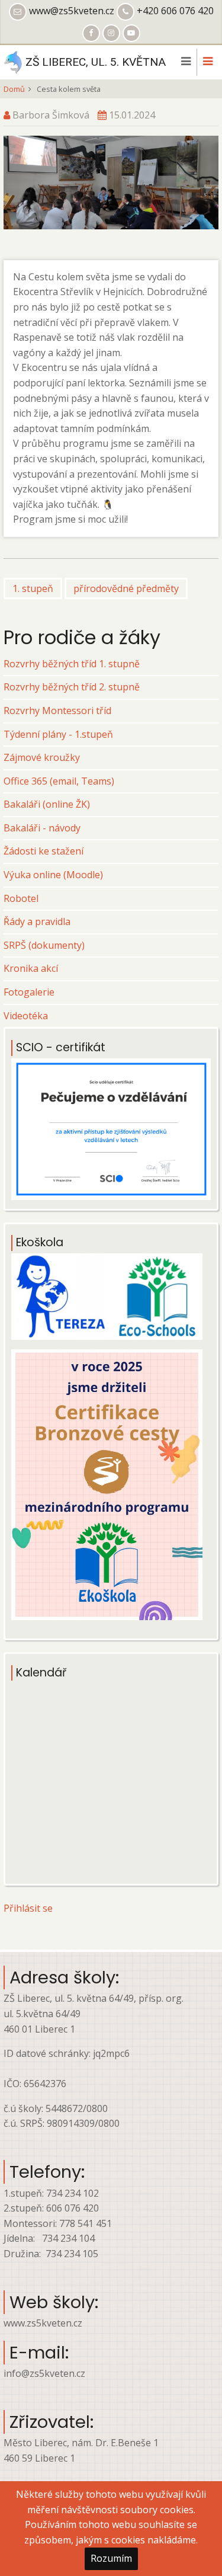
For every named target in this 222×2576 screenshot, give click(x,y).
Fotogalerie (29, 992)
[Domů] (13, 61)
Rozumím (111, 2558)
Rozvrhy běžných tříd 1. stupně (72, 664)
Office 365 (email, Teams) (59, 781)
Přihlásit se (28, 1908)
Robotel (21, 898)
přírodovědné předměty (126, 588)
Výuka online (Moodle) (53, 875)
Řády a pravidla (37, 921)
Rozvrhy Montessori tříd (57, 711)
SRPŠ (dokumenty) (44, 945)
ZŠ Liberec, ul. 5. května (96, 62)
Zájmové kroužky (42, 757)
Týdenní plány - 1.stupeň (58, 734)
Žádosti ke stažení (44, 851)
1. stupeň (33, 588)
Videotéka (26, 1016)
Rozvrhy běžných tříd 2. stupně (72, 687)
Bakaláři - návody (42, 828)
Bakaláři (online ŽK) (47, 804)
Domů (14, 89)
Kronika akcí (31, 968)
